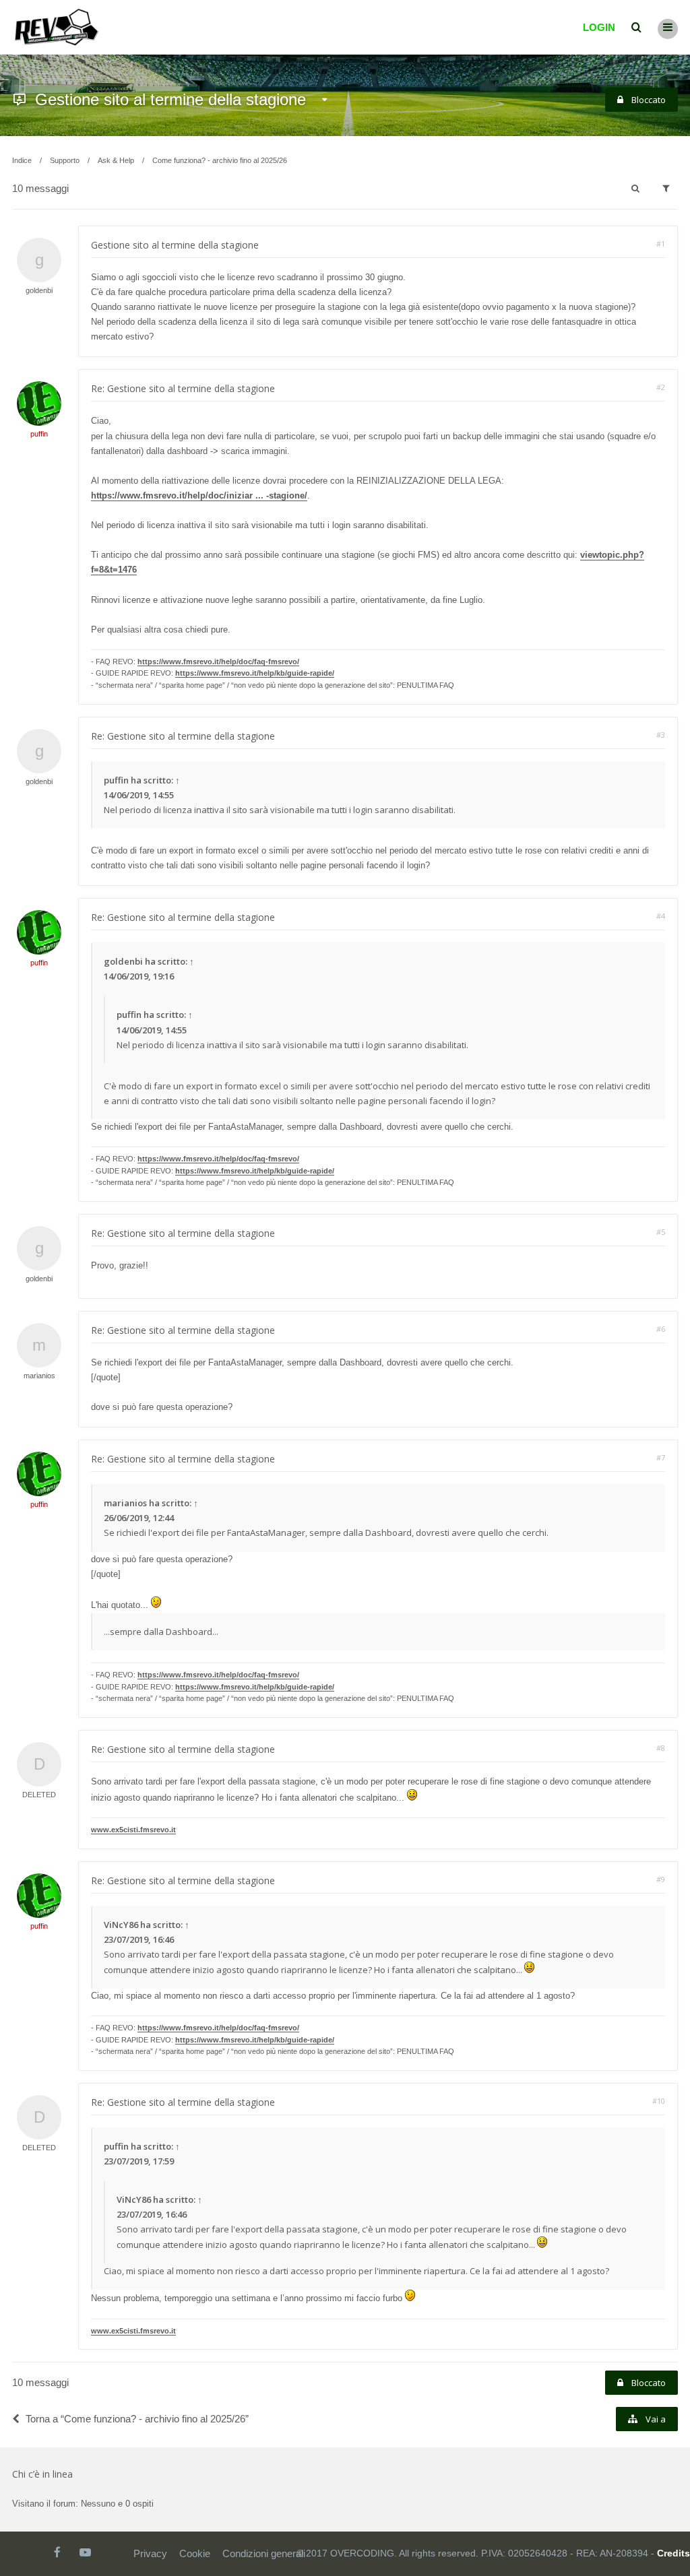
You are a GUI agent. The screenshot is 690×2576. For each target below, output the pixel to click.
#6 (661, 1329)
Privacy (150, 2553)
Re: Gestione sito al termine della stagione (183, 388)
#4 (661, 916)
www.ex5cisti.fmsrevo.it (133, 1830)
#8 (661, 1748)
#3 (661, 735)
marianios (39, 1376)
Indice (22, 160)
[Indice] (57, 27)
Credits (673, 2553)
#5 (661, 1232)
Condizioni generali (264, 2553)
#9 (661, 1879)
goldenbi (39, 290)
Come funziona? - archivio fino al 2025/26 (220, 160)
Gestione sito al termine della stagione (170, 99)
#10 (659, 2101)
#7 (661, 1457)
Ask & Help (116, 160)
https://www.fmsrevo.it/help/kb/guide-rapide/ (255, 673)
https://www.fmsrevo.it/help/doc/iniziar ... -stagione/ (199, 495)
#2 (661, 387)
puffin (39, 434)
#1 (661, 244)
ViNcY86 (121, 1925)
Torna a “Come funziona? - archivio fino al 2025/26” (137, 2419)
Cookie (195, 2553)
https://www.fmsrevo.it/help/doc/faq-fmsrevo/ (218, 662)
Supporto (65, 160)
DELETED (39, 1795)
